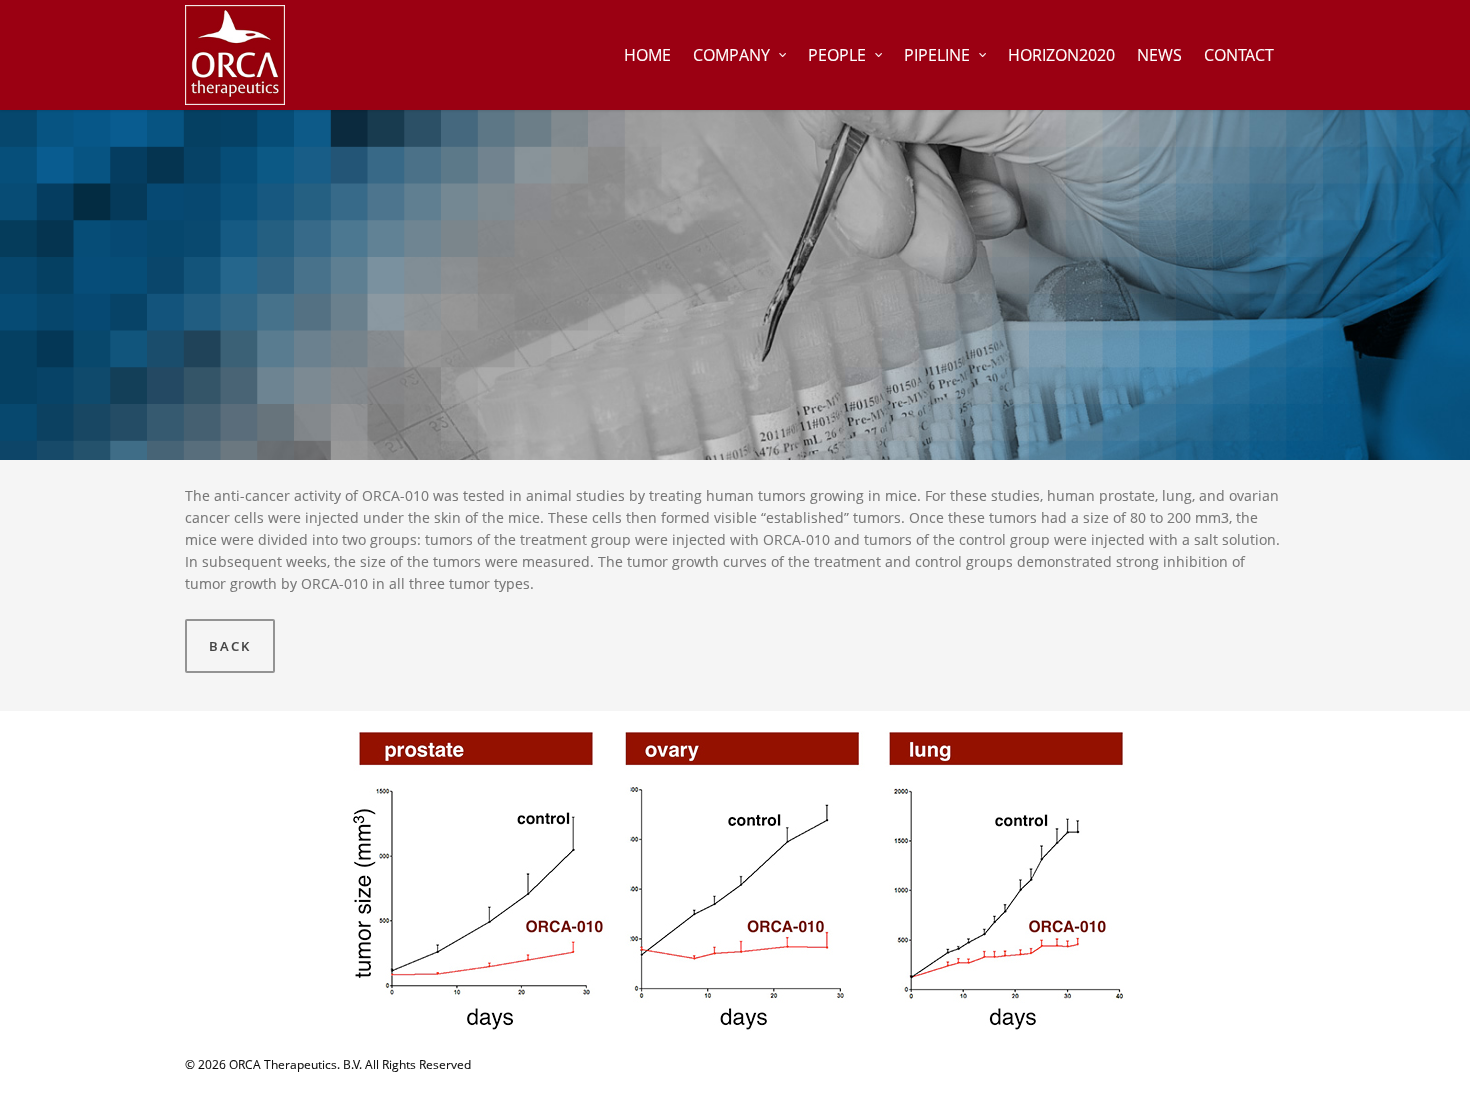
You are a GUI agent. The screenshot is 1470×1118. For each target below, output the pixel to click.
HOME (647, 55)
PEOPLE (837, 55)
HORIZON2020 (1061, 55)
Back (230, 646)
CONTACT (1239, 55)
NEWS (1159, 55)
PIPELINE (937, 55)
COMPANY (731, 55)
